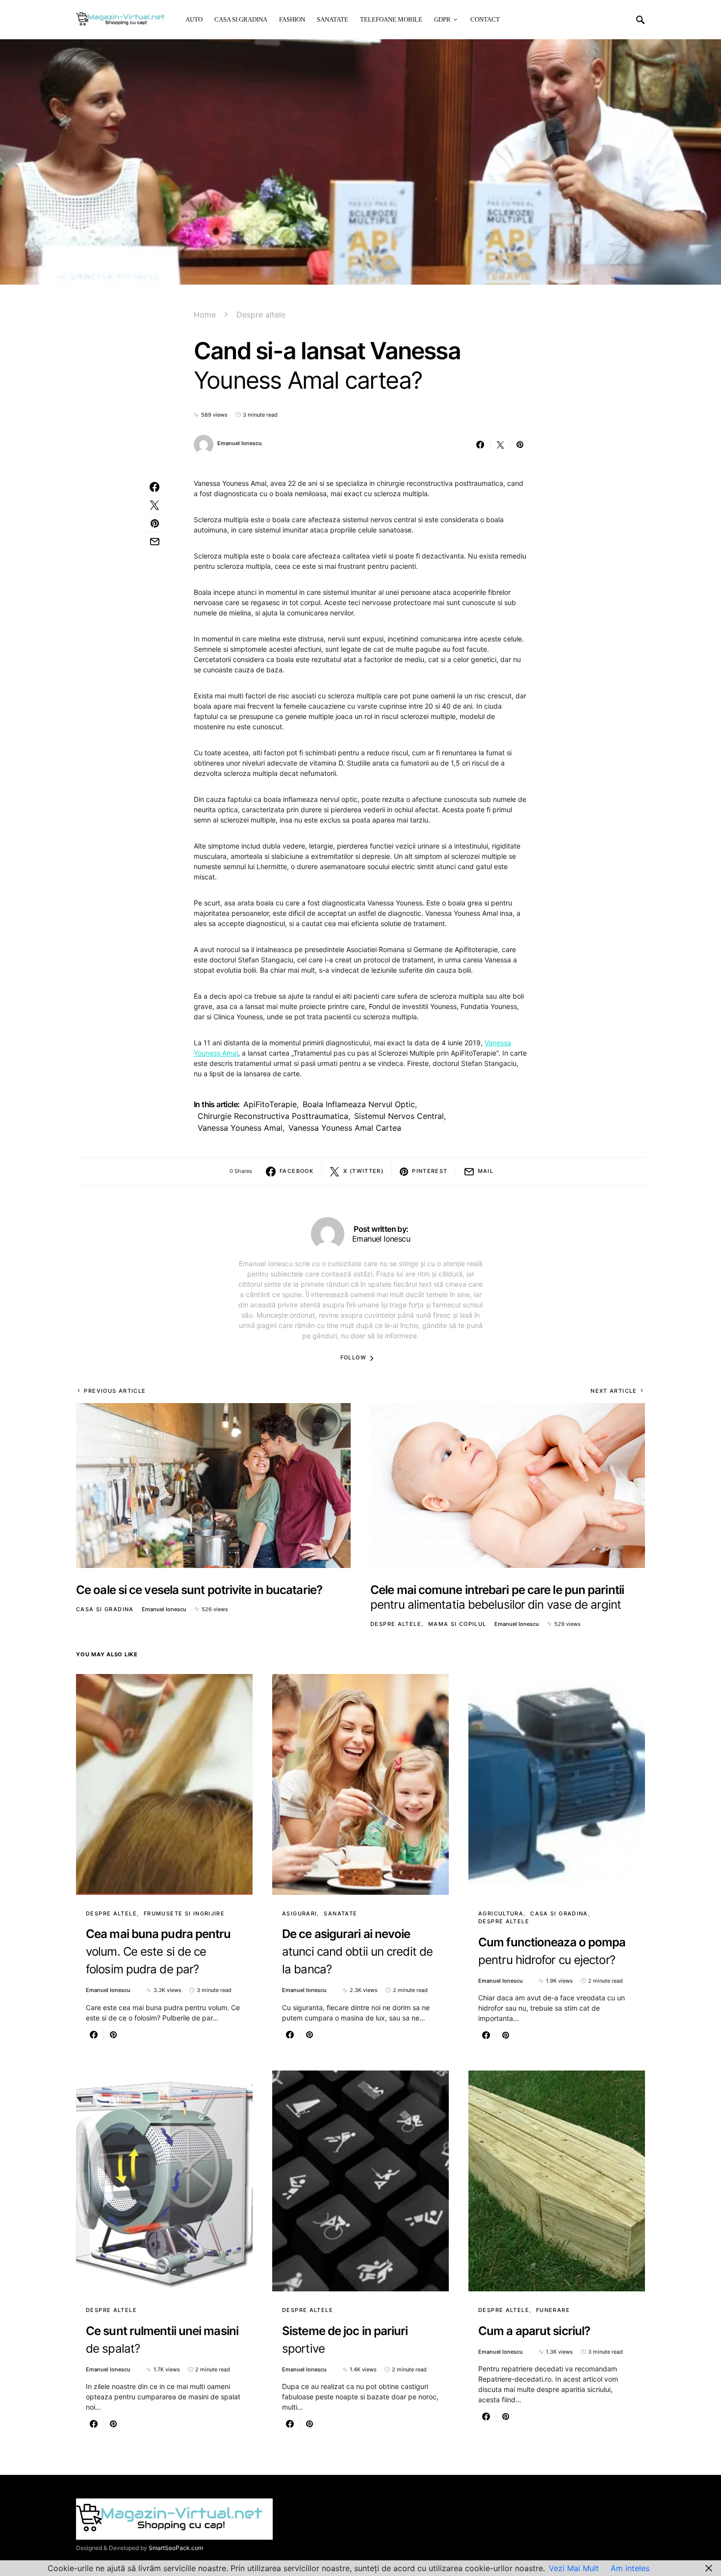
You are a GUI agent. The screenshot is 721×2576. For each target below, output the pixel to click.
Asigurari (299, 1913)
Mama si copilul (457, 1624)
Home (205, 315)
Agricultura (501, 1913)
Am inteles (630, 2568)
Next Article (614, 1391)
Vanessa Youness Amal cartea (345, 1128)
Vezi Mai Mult (574, 2568)
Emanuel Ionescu (240, 443)
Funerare (553, 2310)
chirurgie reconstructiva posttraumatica (273, 1116)
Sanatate (340, 1913)
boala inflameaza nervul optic (359, 1104)
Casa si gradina (105, 1609)
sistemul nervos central (399, 1116)
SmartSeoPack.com (176, 2548)
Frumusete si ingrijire (184, 1913)
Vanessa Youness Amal (240, 1128)
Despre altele (261, 315)
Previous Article (115, 1391)
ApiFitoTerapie (270, 1104)
